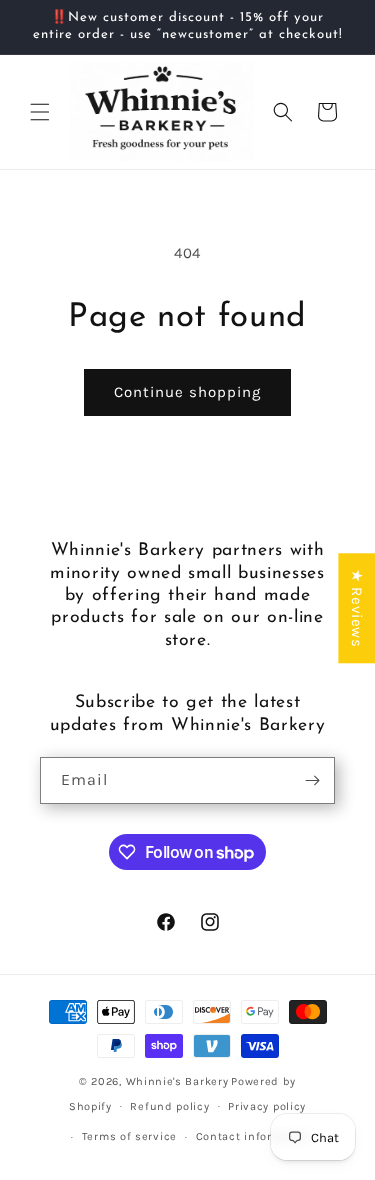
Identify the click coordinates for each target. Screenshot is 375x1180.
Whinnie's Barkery (177, 1081)
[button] (40, 112)
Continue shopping (187, 392)
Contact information (254, 1136)
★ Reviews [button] (357, 608)
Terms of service (129, 1136)
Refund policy (169, 1106)
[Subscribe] (312, 780)
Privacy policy (267, 1106)
